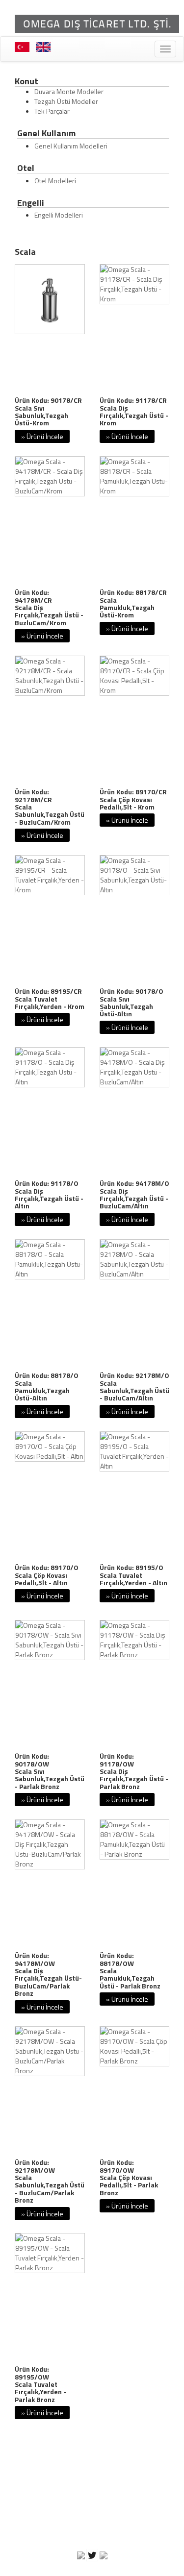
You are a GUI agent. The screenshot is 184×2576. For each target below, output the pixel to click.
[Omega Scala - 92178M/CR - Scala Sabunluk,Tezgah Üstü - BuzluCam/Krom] (50, 676)
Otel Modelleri (55, 181)
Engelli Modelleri (59, 215)
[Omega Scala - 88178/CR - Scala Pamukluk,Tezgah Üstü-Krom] (135, 476)
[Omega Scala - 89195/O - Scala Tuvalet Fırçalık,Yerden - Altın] (135, 1451)
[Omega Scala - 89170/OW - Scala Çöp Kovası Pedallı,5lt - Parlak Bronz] (135, 2046)
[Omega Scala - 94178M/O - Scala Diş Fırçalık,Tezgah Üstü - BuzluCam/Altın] (135, 1067)
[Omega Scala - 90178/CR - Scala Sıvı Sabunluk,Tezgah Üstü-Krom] (50, 299)
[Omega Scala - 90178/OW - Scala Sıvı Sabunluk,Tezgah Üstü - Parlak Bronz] (50, 1640)
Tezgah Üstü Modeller (66, 101)
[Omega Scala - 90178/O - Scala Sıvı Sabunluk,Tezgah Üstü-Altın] (135, 875)
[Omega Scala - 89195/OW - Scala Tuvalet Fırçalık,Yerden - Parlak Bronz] (50, 2253)
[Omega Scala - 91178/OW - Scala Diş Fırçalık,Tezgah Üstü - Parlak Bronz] (135, 1640)
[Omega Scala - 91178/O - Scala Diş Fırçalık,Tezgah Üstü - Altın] (50, 1067)
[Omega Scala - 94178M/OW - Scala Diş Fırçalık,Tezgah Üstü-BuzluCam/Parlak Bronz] (50, 1844)
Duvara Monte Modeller (69, 91)
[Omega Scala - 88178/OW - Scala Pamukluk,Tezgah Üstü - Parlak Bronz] (135, 1840)
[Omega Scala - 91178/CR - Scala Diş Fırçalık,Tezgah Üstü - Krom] (135, 284)
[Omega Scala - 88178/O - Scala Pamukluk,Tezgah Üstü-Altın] (50, 1259)
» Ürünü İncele (42, 436)
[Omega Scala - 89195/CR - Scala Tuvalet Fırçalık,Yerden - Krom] (50, 875)
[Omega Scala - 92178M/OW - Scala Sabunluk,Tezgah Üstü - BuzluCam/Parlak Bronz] (50, 2051)
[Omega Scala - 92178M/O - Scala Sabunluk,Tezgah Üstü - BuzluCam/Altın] (135, 1259)
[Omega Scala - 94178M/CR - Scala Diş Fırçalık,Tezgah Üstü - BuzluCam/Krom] (50, 476)
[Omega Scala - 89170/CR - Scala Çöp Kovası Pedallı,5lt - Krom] (135, 676)
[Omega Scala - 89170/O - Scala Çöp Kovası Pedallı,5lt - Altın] (50, 1447)
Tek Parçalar (52, 111)
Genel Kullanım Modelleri (71, 146)
